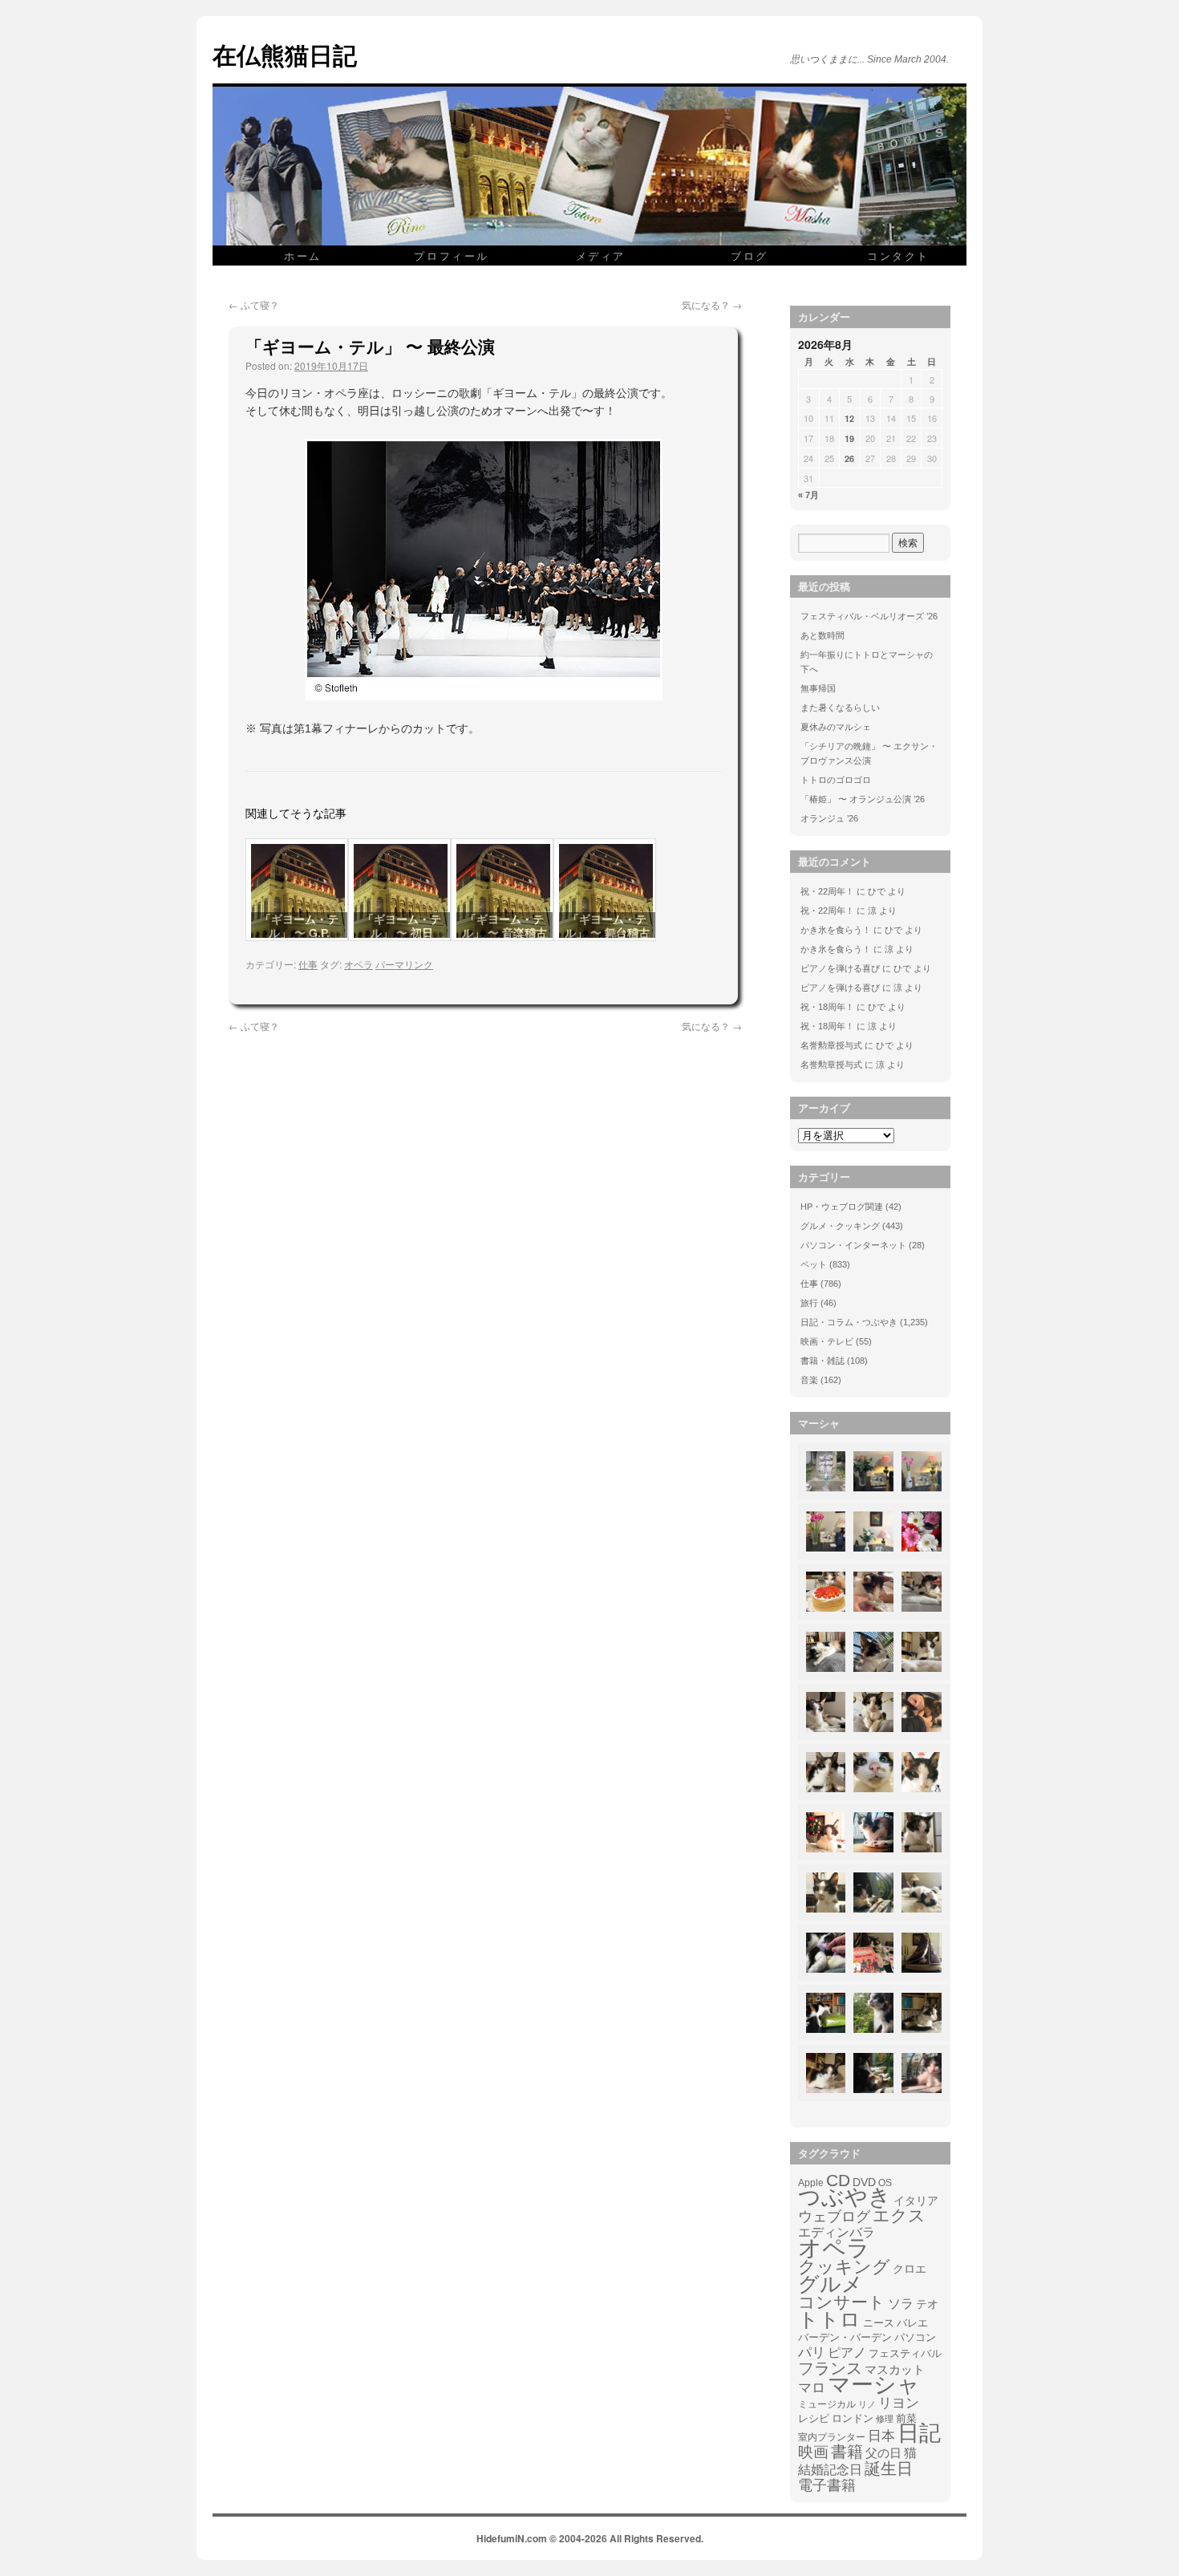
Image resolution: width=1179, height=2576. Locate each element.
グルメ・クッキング (840, 1226)
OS (885, 2183)
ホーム (303, 256)
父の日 (883, 2453)
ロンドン (853, 2419)
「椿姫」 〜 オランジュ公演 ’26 (863, 799)
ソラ (901, 2304)
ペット (814, 1264)
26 (849, 458)
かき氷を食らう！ (836, 930)
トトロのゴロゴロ (836, 780)
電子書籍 (827, 2485)
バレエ (912, 2323)
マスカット (895, 2369)
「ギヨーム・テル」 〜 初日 (402, 926)
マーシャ (874, 2385)
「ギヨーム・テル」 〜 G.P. (299, 926)
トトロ (829, 2319)
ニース (879, 2323)
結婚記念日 (830, 2470)
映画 (813, 2452)
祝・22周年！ (827, 891)
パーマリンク (404, 964)
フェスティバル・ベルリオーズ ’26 (869, 616)
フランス (830, 2368)
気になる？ (712, 304)
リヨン (899, 2404)
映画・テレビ (827, 1341)
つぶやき (845, 2197)
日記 (919, 2433)
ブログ (750, 256)
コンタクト (898, 256)
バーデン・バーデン (845, 2337)
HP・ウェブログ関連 (842, 1207)
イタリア (916, 2201)
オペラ (359, 964)
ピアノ (847, 2352)
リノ (867, 2404)
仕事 (308, 964)
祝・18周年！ (827, 1007)
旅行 (809, 1303)
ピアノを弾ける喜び (840, 968)
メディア (601, 256)
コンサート (842, 2302)
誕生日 (889, 2468)
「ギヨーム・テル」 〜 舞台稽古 (607, 926)
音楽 (809, 1380)
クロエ (910, 2269)
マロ (812, 2388)
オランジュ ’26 (829, 818)
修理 (885, 2419)
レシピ (814, 2418)
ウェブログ (834, 2217)
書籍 (847, 2452)
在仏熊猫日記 (285, 54)
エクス (899, 2216)
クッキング (844, 2267)
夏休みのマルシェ (836, 727)
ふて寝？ (254, 304)
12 (849, 418)
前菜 (906, 2418)
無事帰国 (818, 688)
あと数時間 (822, 635)
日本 (881, 2436)
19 (849, 438)
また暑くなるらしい (840, 708)
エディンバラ (837, 2232)
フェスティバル (905, 2354)
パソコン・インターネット (853, 1245)
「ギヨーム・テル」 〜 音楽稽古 (504, 926)
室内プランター (832, 2437)
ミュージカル (827, 2404)
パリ (812, 2353)
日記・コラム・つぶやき (849, 1322)
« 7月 (808, 495)
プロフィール (452, 256)
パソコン (915, 2337)
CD (838, 2180)
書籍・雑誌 (822, 1361)
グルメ (831, 2284)
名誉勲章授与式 (831, 1045)
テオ (927, 2304)
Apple (811, 2183)
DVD (864, 2182)
